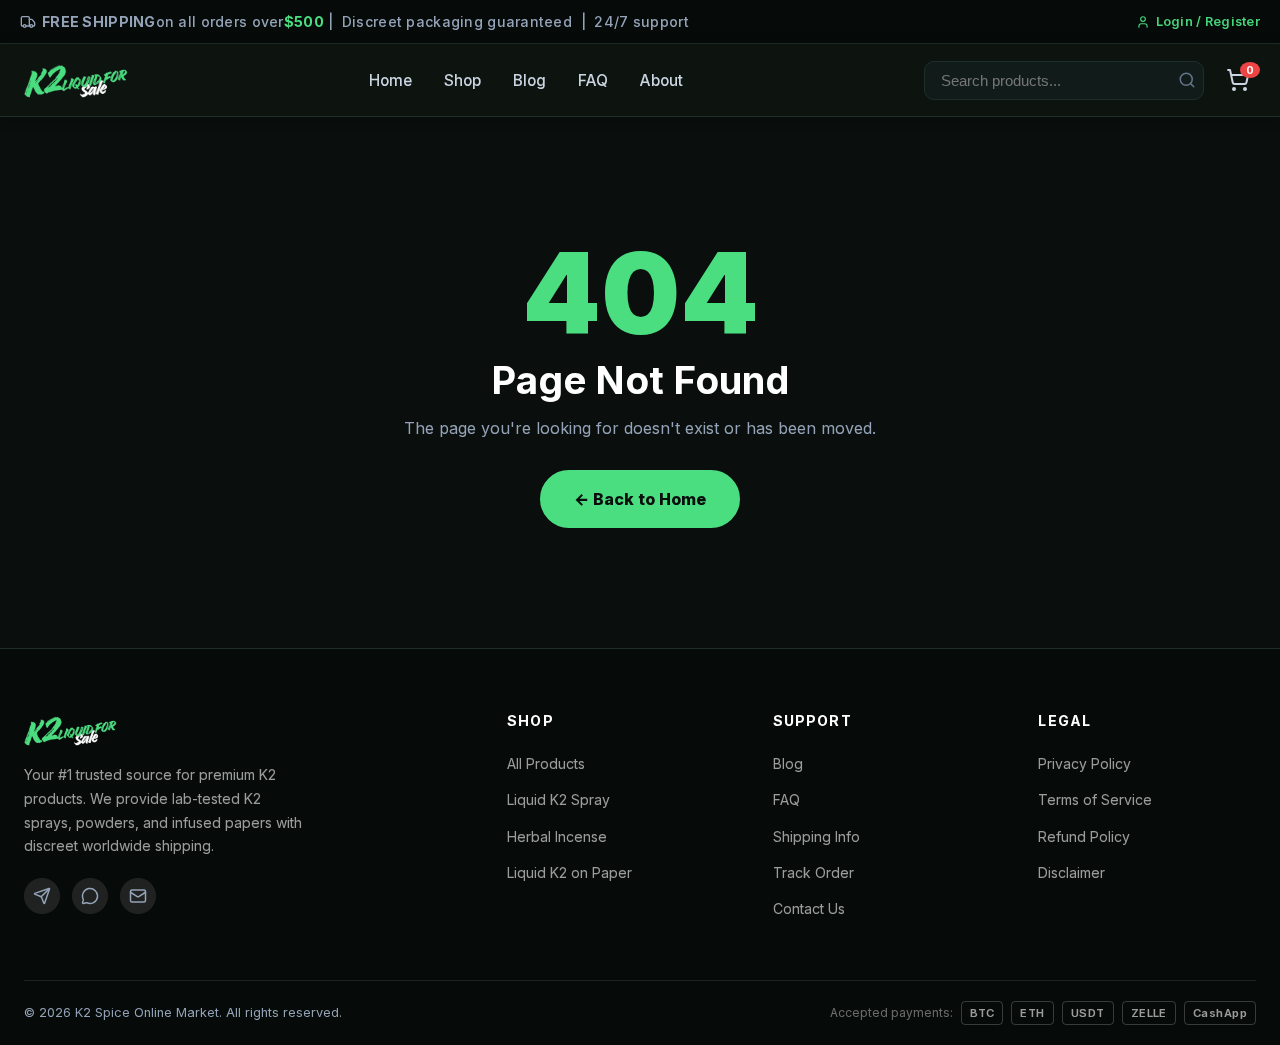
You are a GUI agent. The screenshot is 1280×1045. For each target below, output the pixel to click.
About (661, 80)
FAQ (593, 80)
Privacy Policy (1084, 763)
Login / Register (1208, 21)
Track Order (813, 872)
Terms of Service (1095, 799)
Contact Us (809, 908)
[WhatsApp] (90, 896)
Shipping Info (816, 836)
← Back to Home (640, 499)
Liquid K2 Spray (558, 799)
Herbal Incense (557, 836)
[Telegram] (42, 896)
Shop (462, 80)
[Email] (138, 896)
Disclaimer (1071, 872)
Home (390, 80)
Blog (529, 80)
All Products (546, 763)
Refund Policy (1084, 836)
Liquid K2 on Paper (569, 872)
